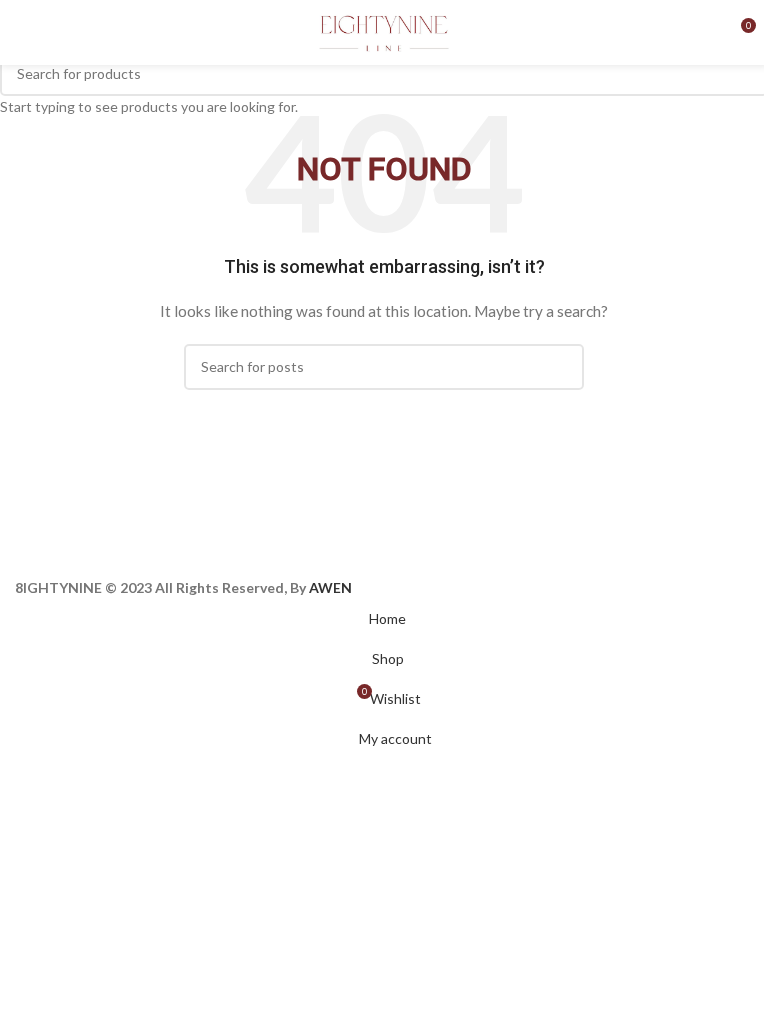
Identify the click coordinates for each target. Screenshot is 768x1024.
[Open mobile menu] (23, 33)
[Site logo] (384, 30)
